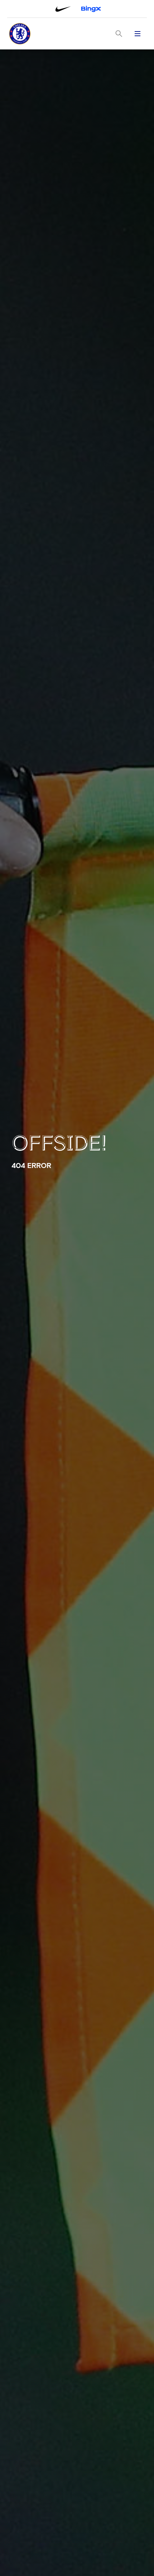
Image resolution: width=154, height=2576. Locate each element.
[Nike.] (63, 9)
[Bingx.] (91, 9)
